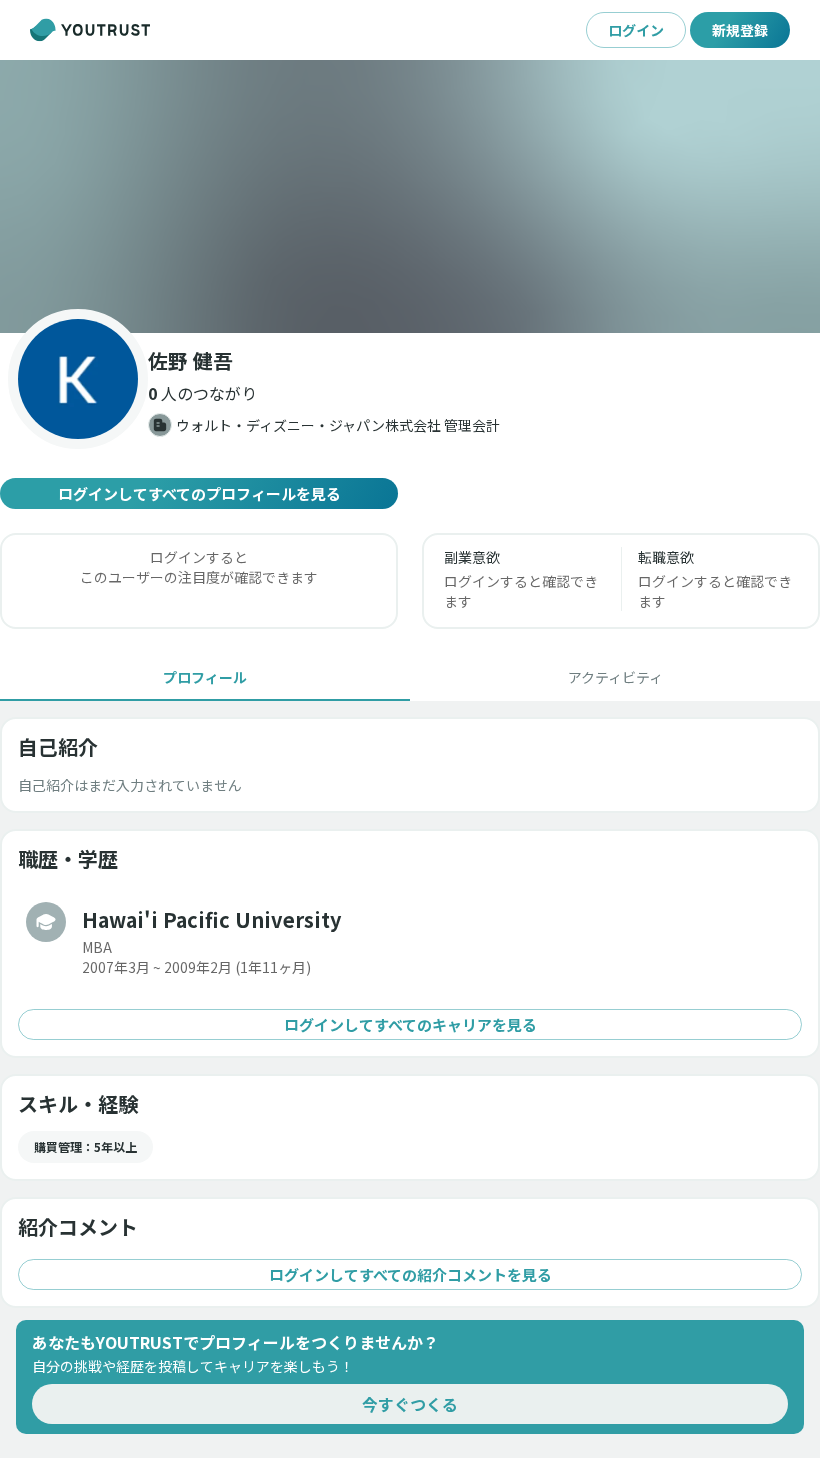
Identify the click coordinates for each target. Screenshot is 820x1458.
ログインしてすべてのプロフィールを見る (199, 493)
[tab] (205, 677)
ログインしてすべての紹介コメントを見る (410, 1274)
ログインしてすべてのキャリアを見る (410, 1024)
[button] (410, 196)
